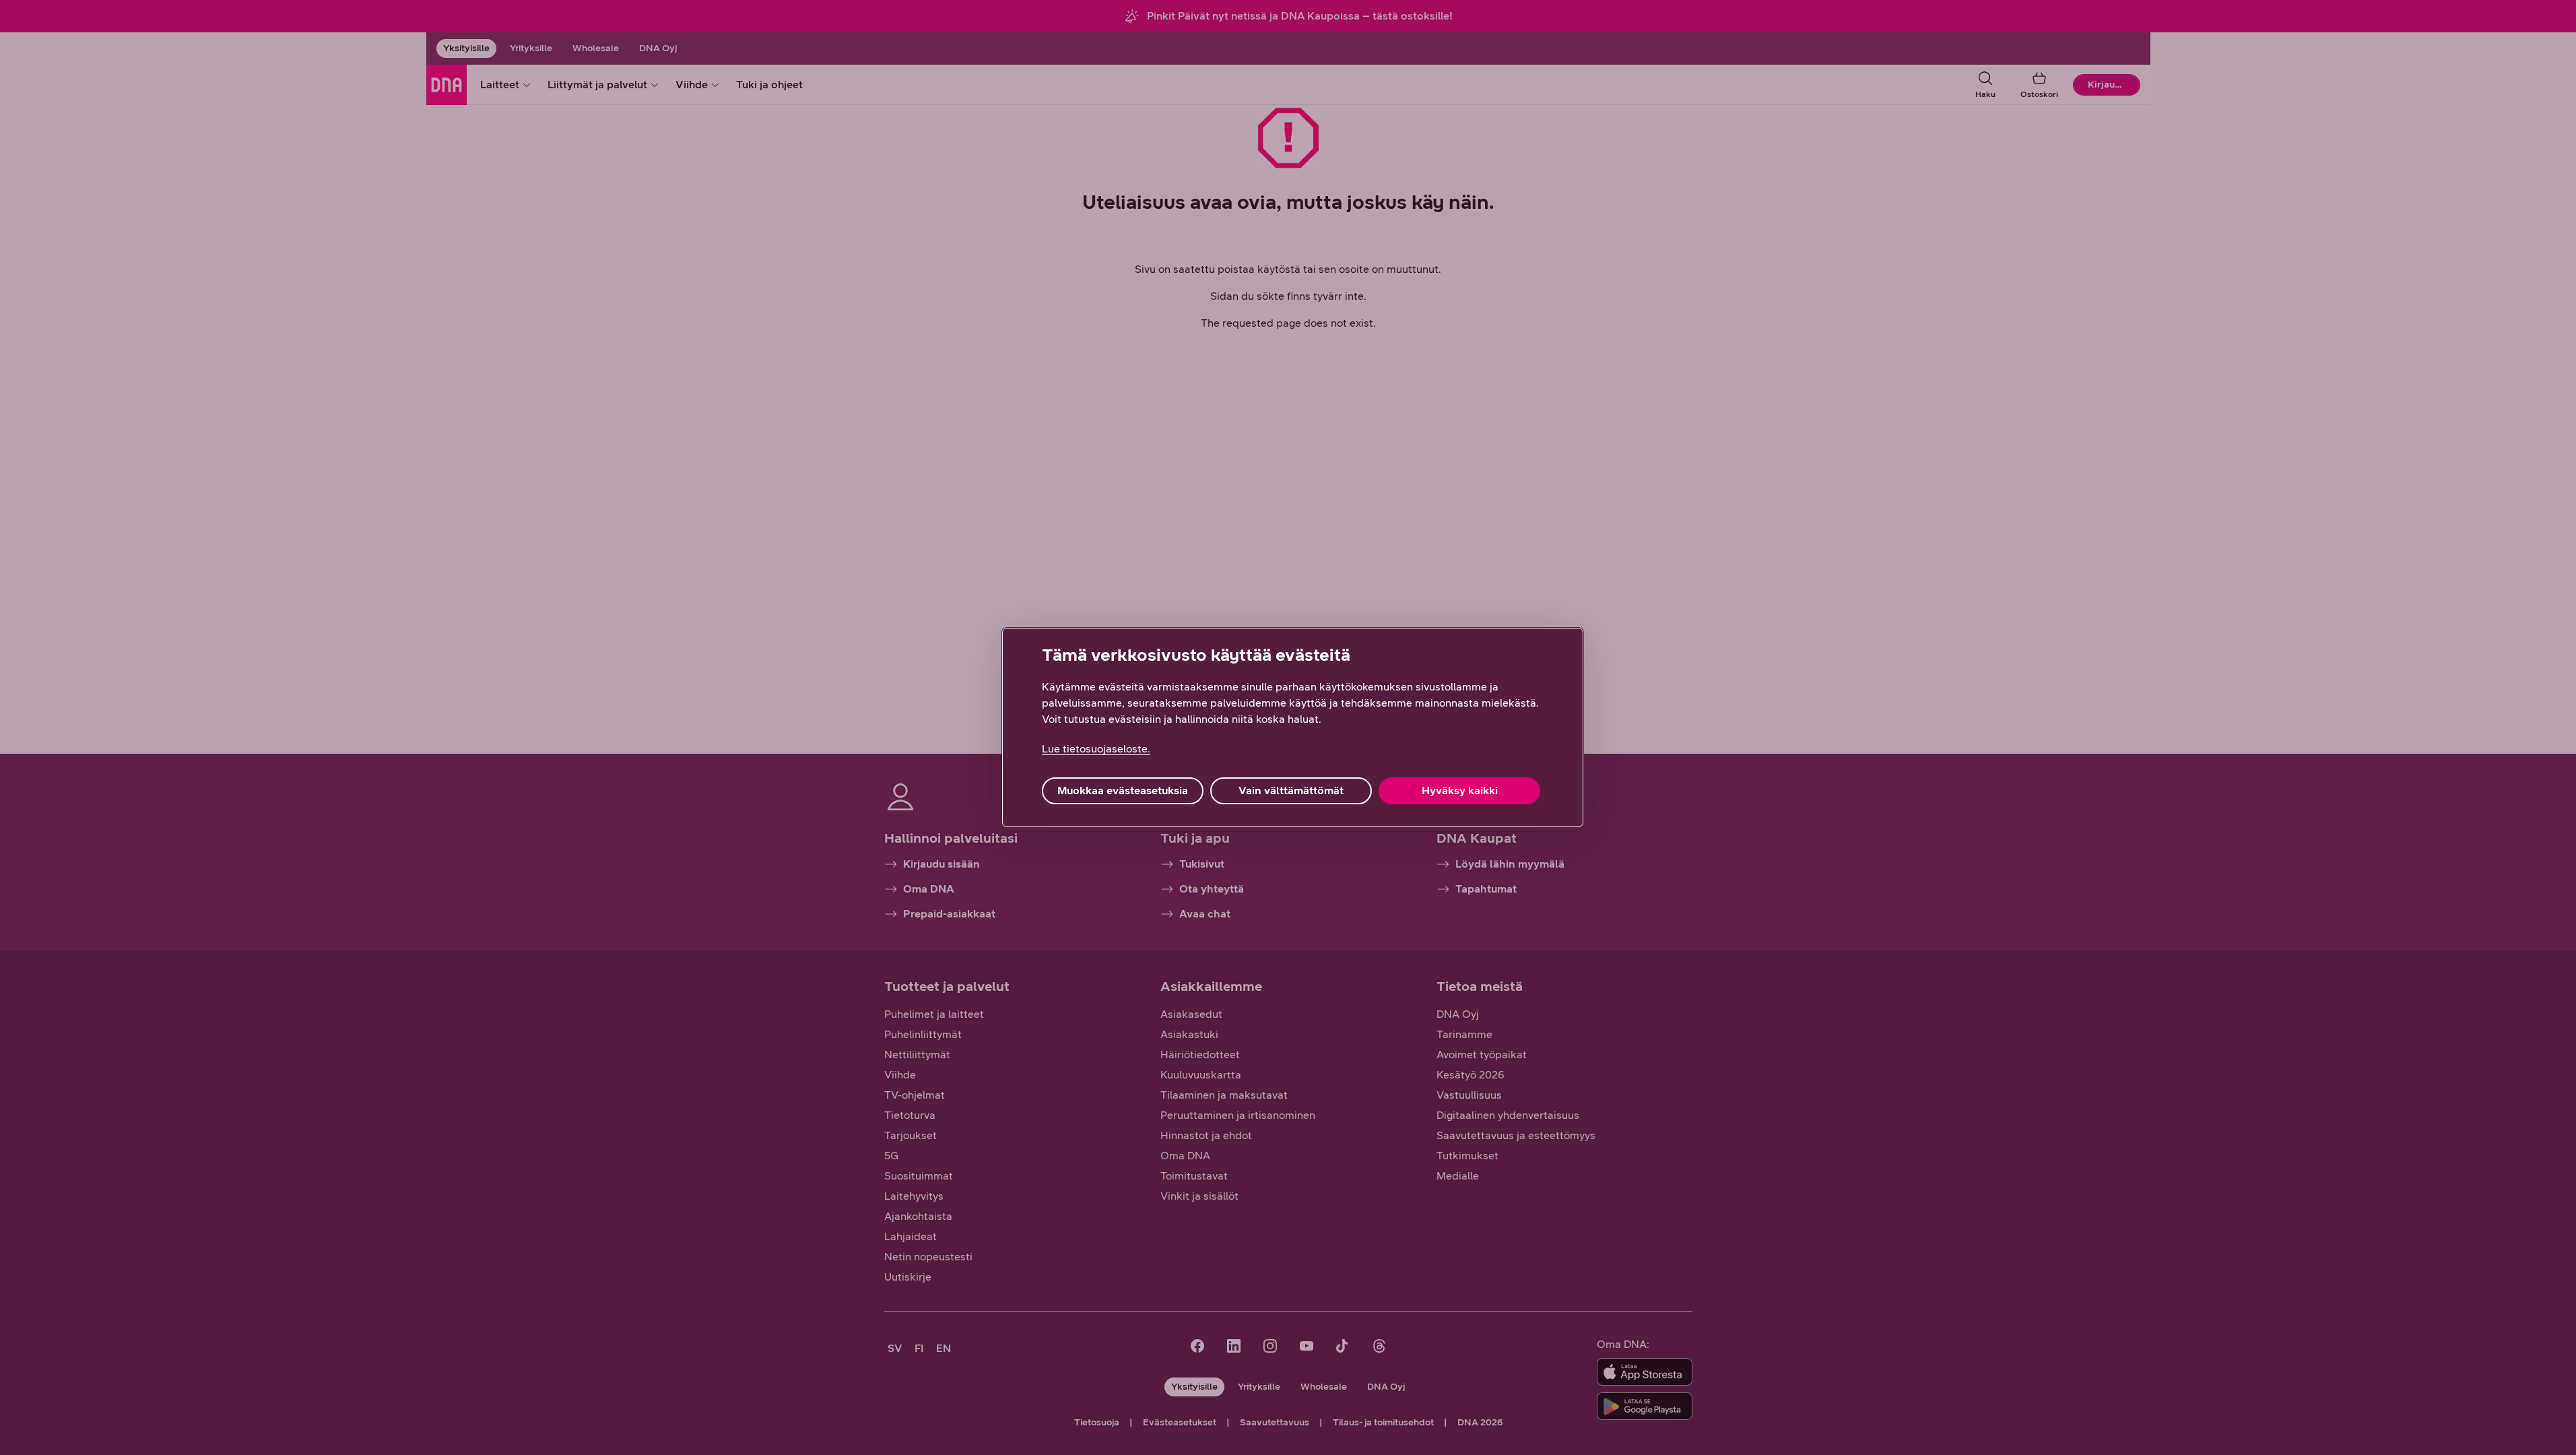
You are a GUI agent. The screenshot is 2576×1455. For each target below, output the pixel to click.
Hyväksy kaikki (1460, 790)
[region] (1293, 727)
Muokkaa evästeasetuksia (1123, 790)
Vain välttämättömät (1291, 790)
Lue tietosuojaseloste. (1096, 749)
